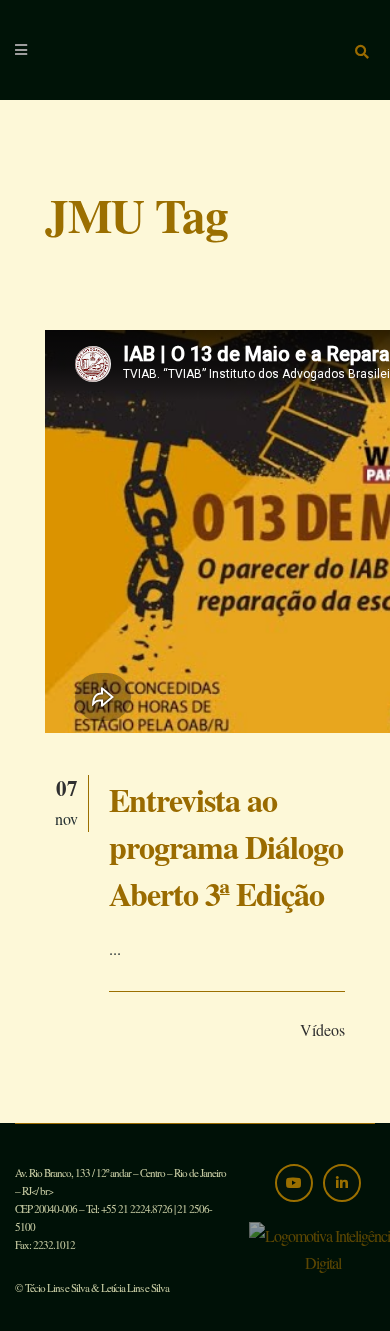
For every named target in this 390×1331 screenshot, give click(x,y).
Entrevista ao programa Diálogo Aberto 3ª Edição (226, 846)
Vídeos (322, 1029)
